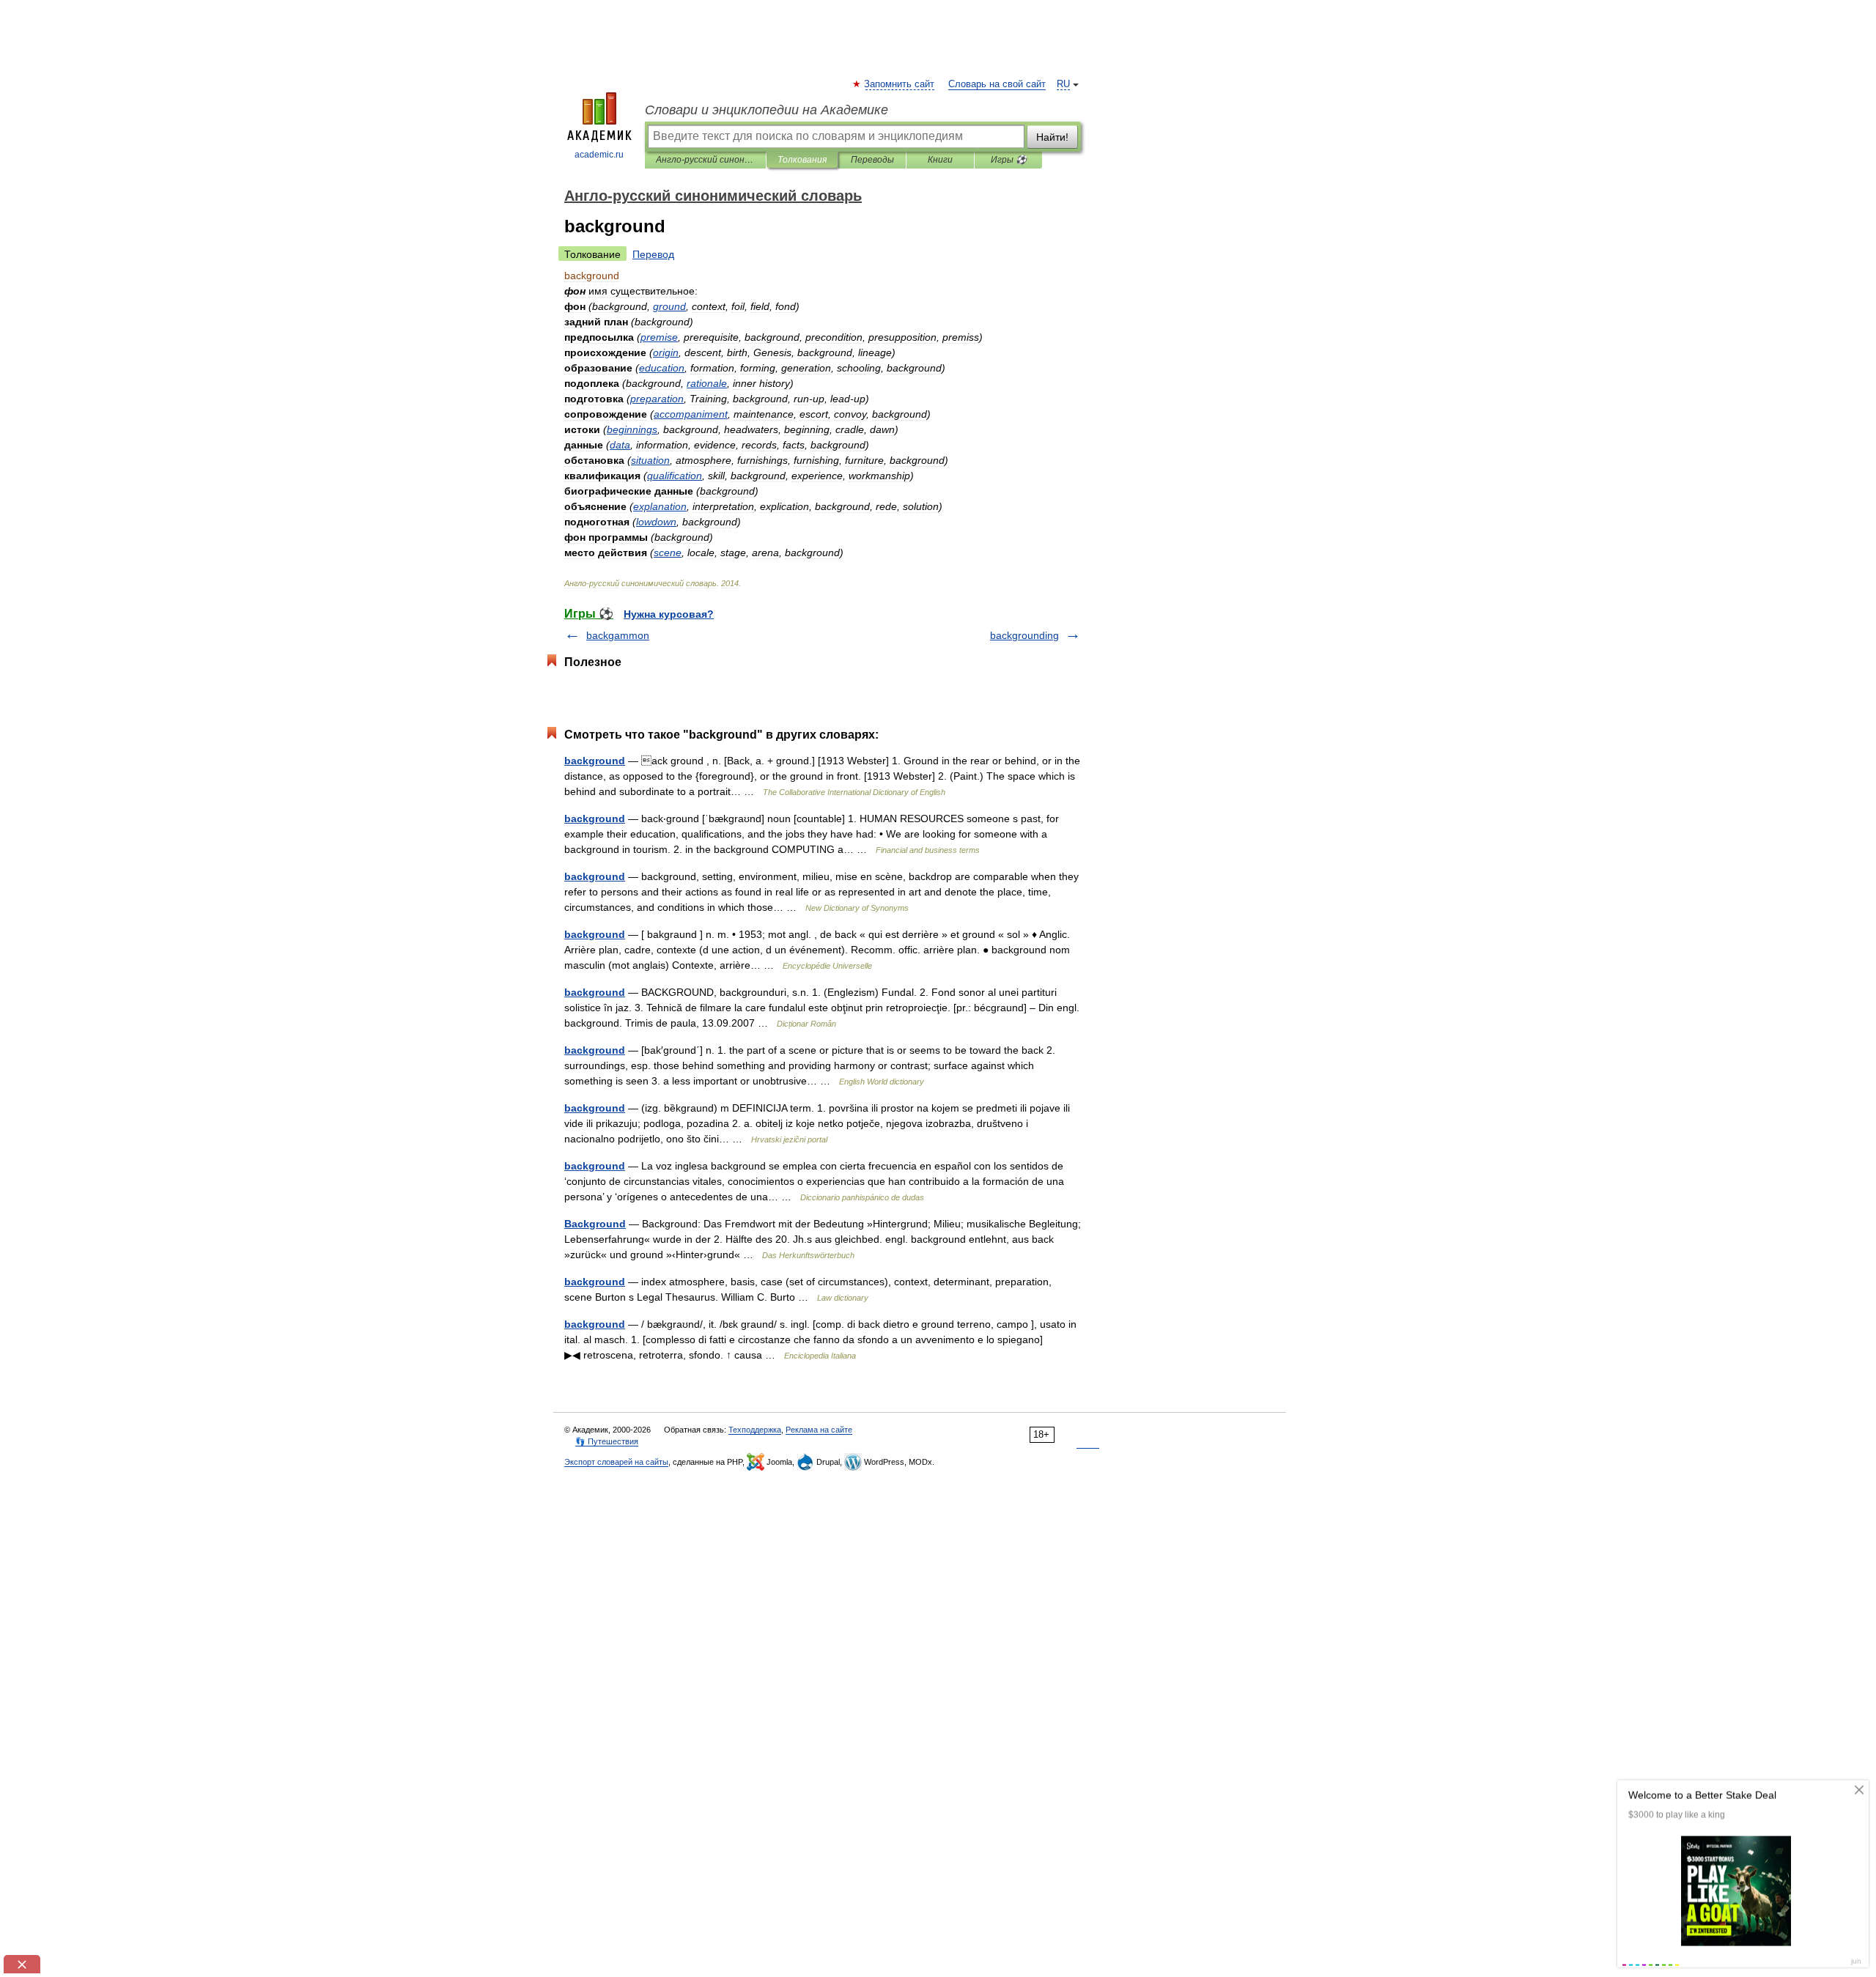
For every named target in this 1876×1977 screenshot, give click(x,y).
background (595, 761)
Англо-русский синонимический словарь (705, 160)
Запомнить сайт (900, 84)
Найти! (1052, 137)
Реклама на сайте (819, 1430)
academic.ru (599, 155)
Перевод (653, 254)
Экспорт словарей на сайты (616, 1462)
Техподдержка (755, 1430)
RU (1063, 84)
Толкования (802, 160)
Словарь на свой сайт (997, 84)
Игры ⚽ (1009, 160)
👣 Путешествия (607, 1441)
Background (595, 1224)
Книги (940, 160)
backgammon (618, 635)
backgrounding (1024, 635)
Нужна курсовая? (669, 614)
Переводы (872, 160)
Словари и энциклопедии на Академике (767, 110)
